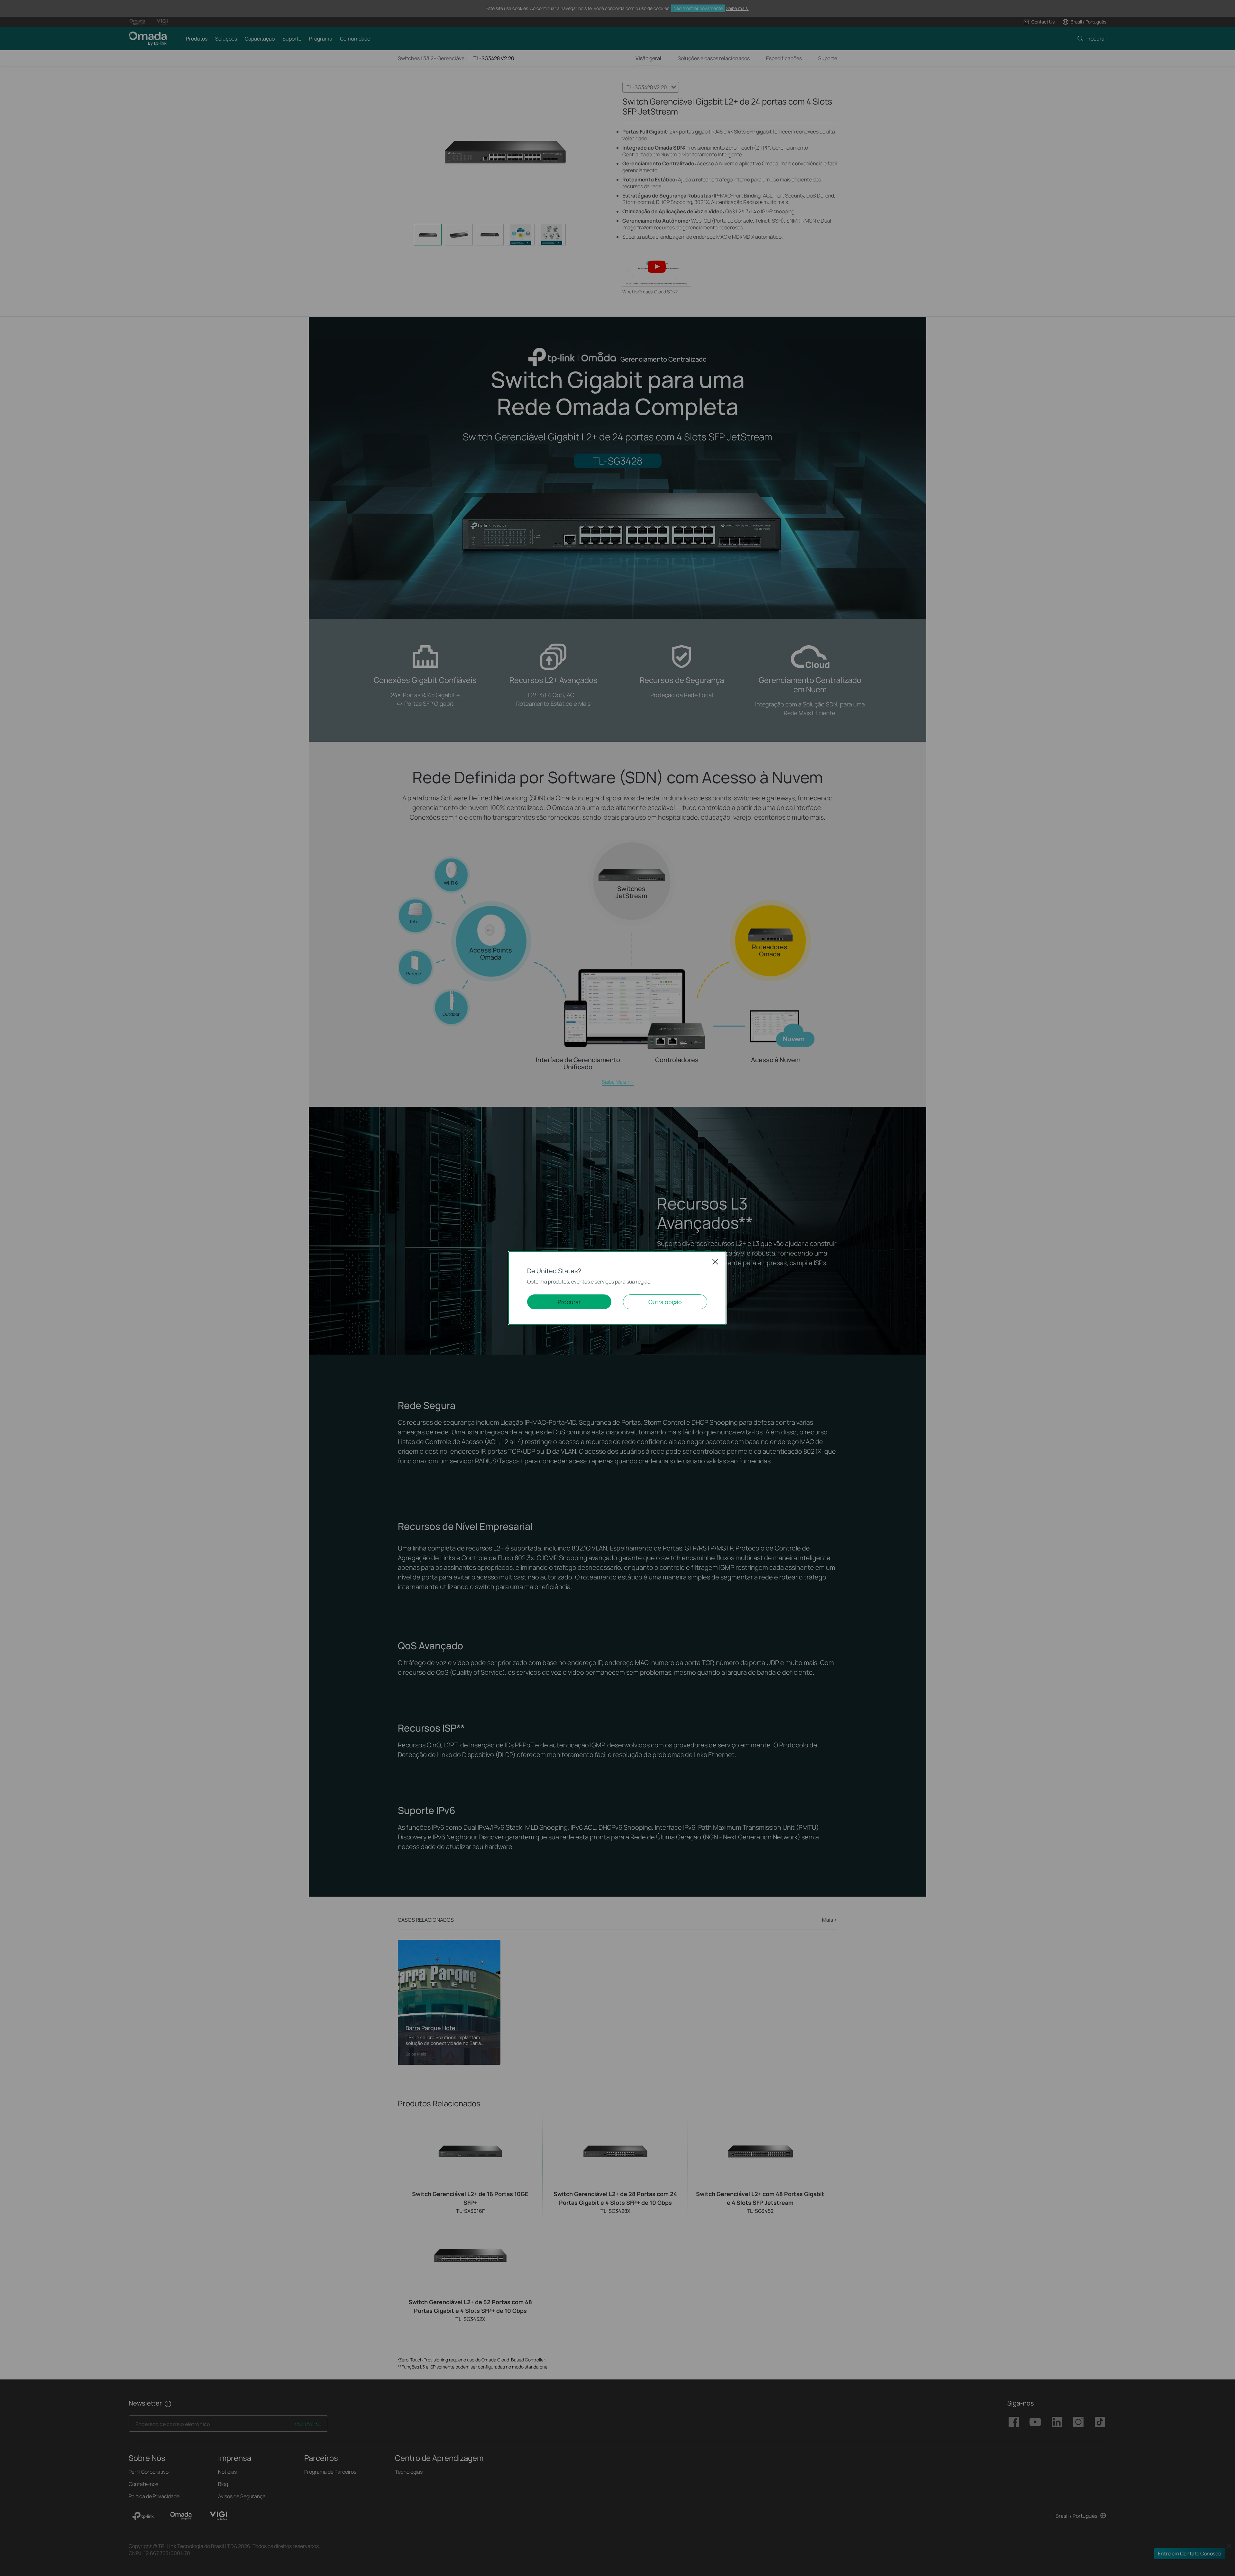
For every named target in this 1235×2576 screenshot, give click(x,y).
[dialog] (617, 1288)
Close (715, 1262)
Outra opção (665, 1302)
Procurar (569, 1302)
